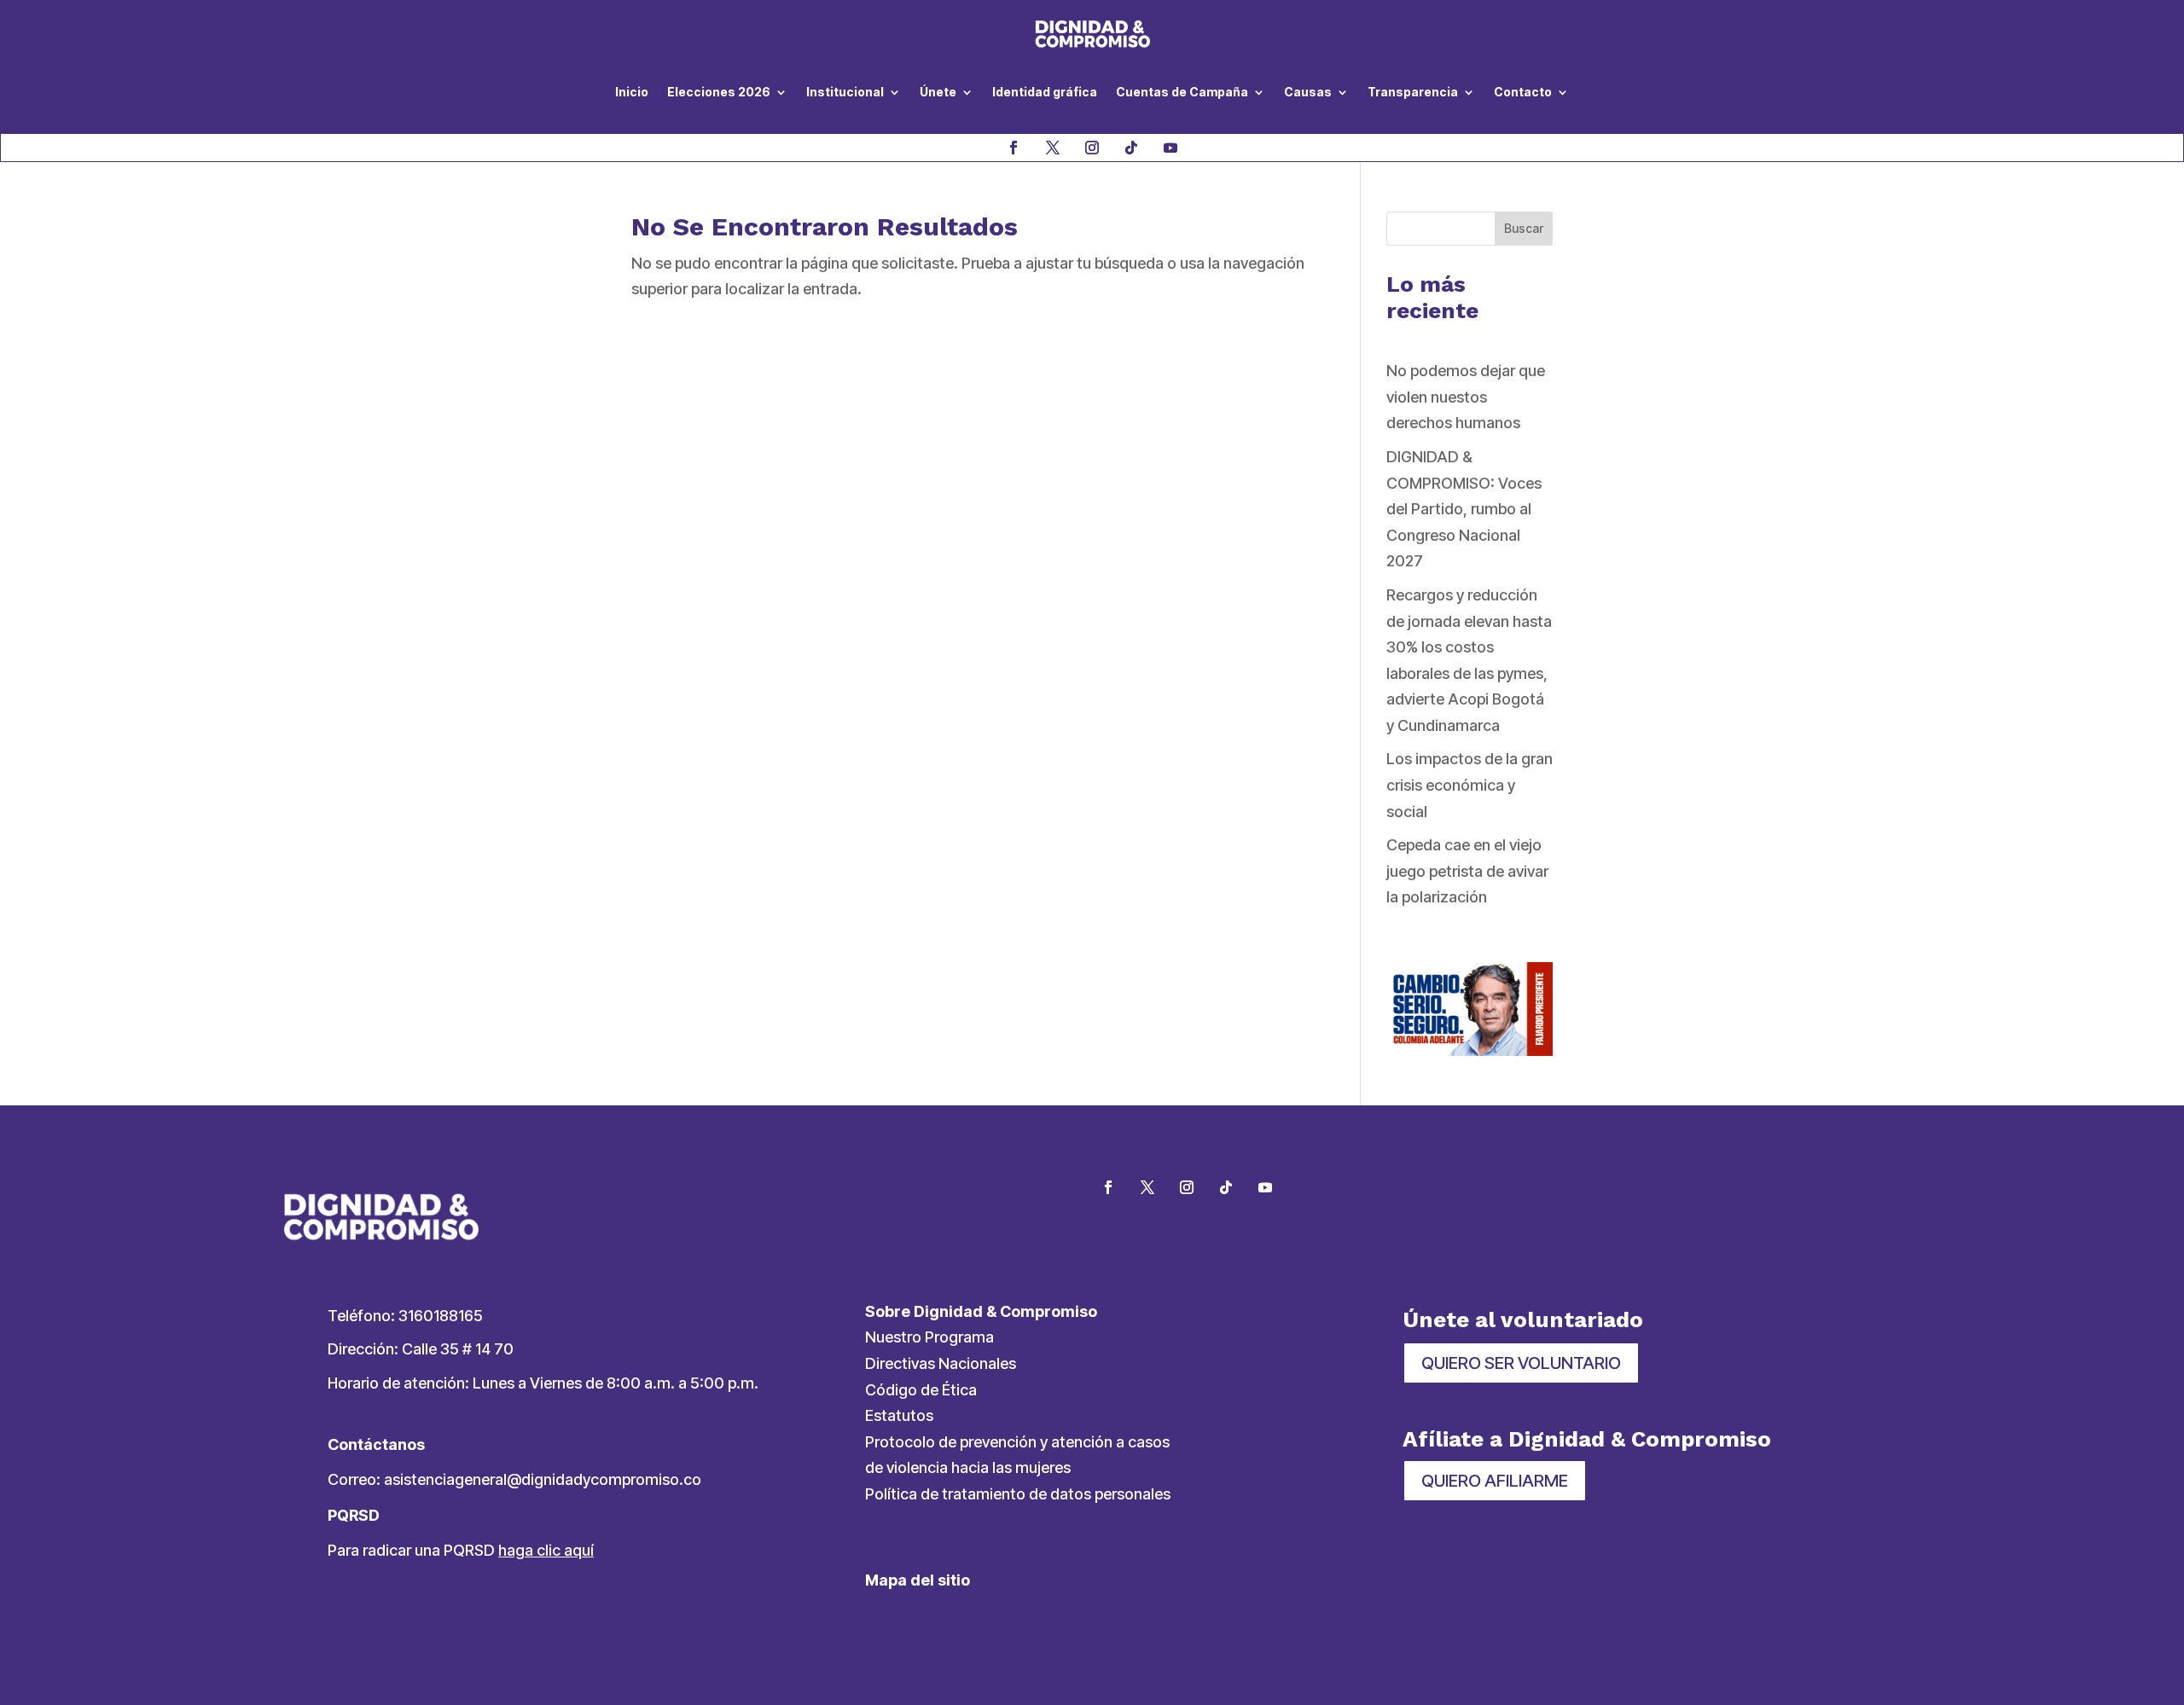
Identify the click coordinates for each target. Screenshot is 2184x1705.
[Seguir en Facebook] (1014, 148)
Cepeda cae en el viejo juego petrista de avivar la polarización (1467, 871)
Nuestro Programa (929, 1337)
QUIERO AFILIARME (1495, 1481)
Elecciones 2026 (719, 92)
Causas (1308, 92)
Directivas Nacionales (941, 1363)
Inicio (632, 92)
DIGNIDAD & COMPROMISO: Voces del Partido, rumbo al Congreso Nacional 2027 (1464, 509)
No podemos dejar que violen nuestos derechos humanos (1466, 397)
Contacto (1523, 92)
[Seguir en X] (1053, 148)
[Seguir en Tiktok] (1131, 148)
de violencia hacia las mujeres (968, 1467)
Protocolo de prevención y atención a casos (1017, 1442)
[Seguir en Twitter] (1147, 1187)
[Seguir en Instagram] (1092, 148)
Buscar (1524, 228)
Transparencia (1413, 92)
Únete (938, 92)
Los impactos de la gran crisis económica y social (1470, 785)
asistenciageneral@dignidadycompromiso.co (543, 1479)
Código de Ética (921, 1390)
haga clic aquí (546, 1550)
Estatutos (899, 1415)
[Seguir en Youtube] (1170, 148)
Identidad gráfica (1045, 92)
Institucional (845, 92)
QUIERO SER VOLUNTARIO (1521, 1363)
